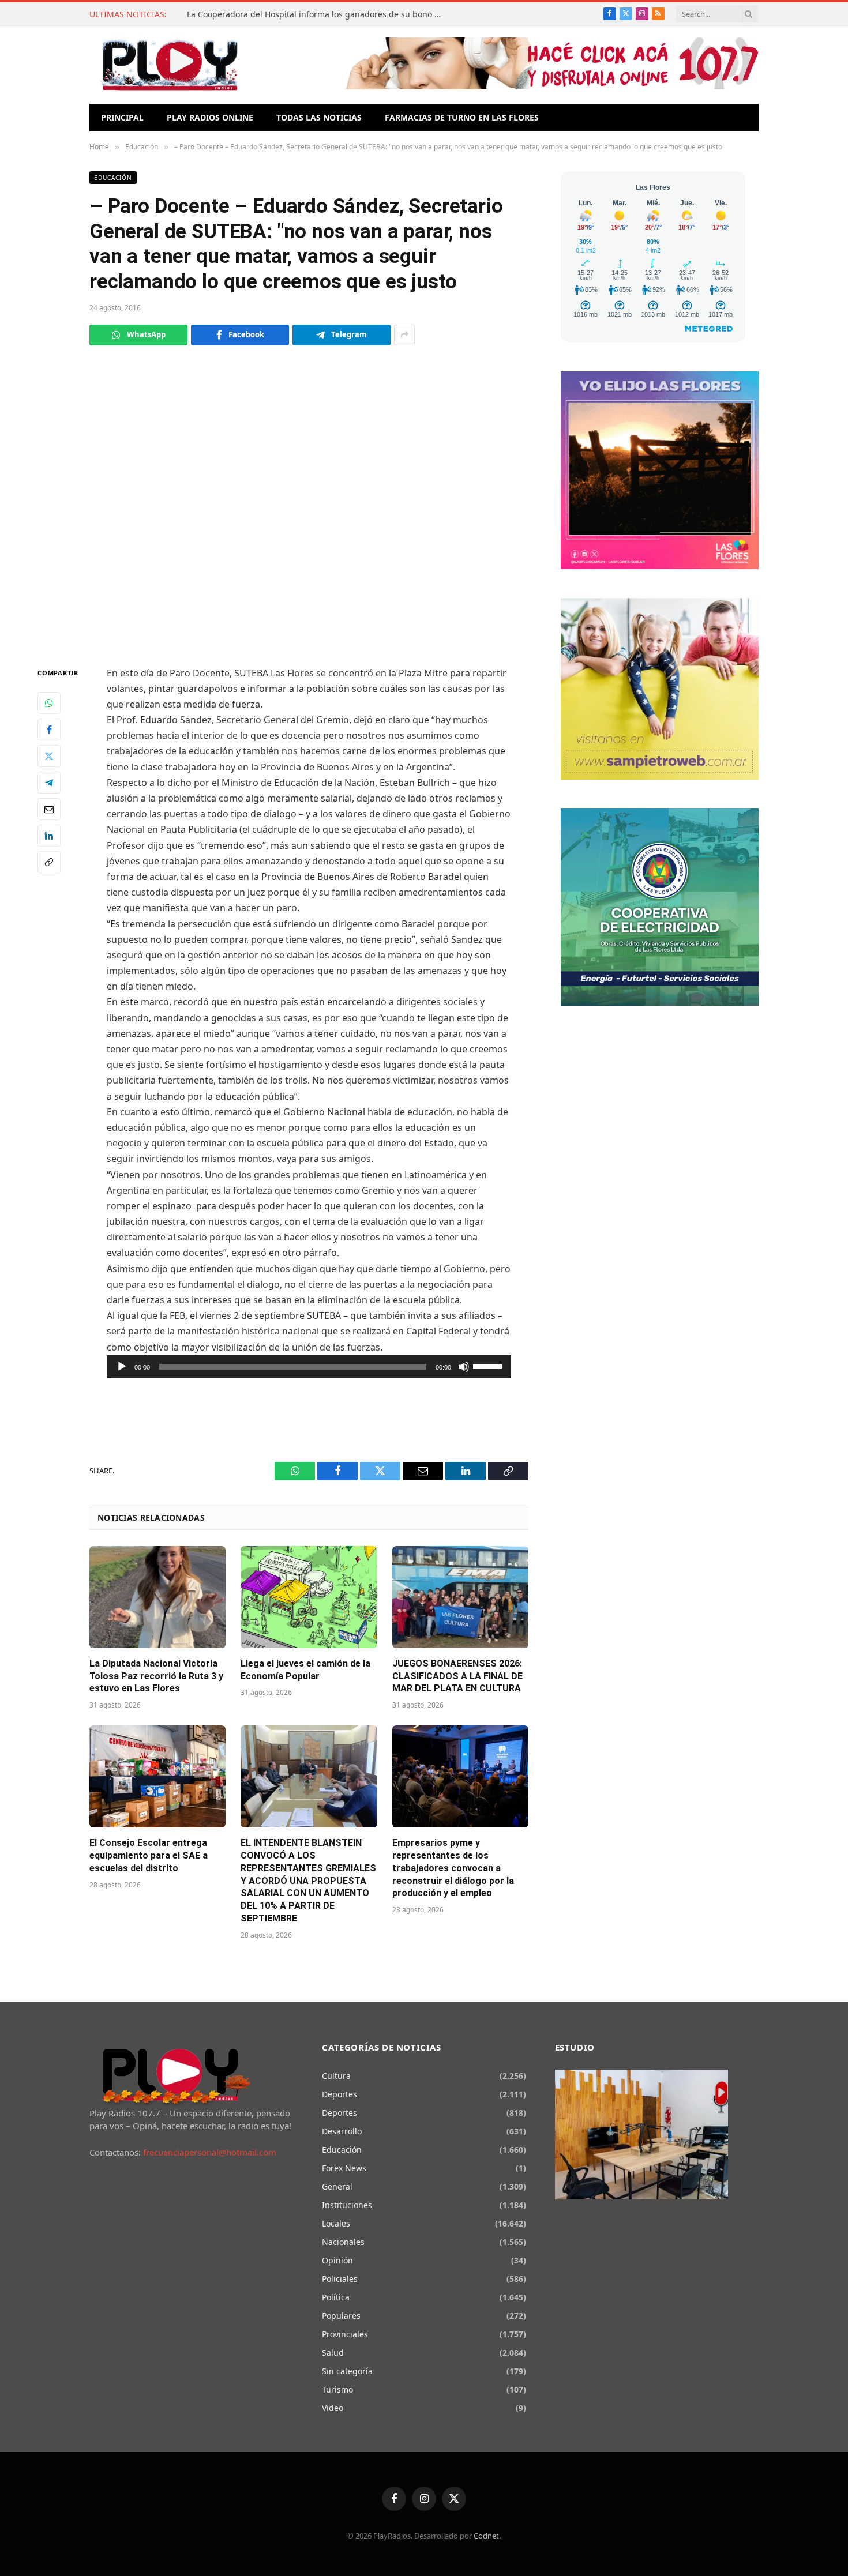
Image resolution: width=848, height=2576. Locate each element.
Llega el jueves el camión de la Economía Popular (305, 1670)
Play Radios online (210, 117)
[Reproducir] (122, 1367)
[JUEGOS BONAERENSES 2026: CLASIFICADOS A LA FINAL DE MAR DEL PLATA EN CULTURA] (460, 1597)
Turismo (337, 2389)
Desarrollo (342, 2131)
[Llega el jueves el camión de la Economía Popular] (309, 1597)
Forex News (344, 2168)
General (337, 2186)
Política (336, 2297)
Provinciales (345, 2334)
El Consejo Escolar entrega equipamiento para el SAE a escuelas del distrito (149, 1855)
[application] (309, 1367)
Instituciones (347, 2205)
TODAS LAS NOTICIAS (319, 117)
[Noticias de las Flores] (170, 65)
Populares (341, 2316)
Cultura (336, 2076)
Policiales (340, 2279)
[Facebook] (49, 729)
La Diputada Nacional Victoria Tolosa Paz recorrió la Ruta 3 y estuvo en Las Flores (156, 1676)
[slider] (489, 1366)
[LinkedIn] (49, 836)
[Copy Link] (49, 862)
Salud (333, 2353)
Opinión (337, 2260)
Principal (122, 117)
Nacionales (343, 2242)
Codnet (486, 2536)
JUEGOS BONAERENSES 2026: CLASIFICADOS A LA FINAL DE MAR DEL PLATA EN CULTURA (457, 1676)
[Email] (49, 809)
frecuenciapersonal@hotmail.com (210, 2152)
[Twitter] (49, 756)
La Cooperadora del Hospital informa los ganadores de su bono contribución (317, 14)
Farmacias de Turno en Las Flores (462, 117)
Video (333, 2408)
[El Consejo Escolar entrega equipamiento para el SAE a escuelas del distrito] (157, 1776)
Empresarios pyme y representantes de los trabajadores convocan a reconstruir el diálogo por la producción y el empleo (453, 1868)
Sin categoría (347, 2371)
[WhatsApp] (49, 703)
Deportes (339, 2094)
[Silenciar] (464, 1367)
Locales (336, 2223)
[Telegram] (49, 783)
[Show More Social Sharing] (404, 335)
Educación (113, 178)
